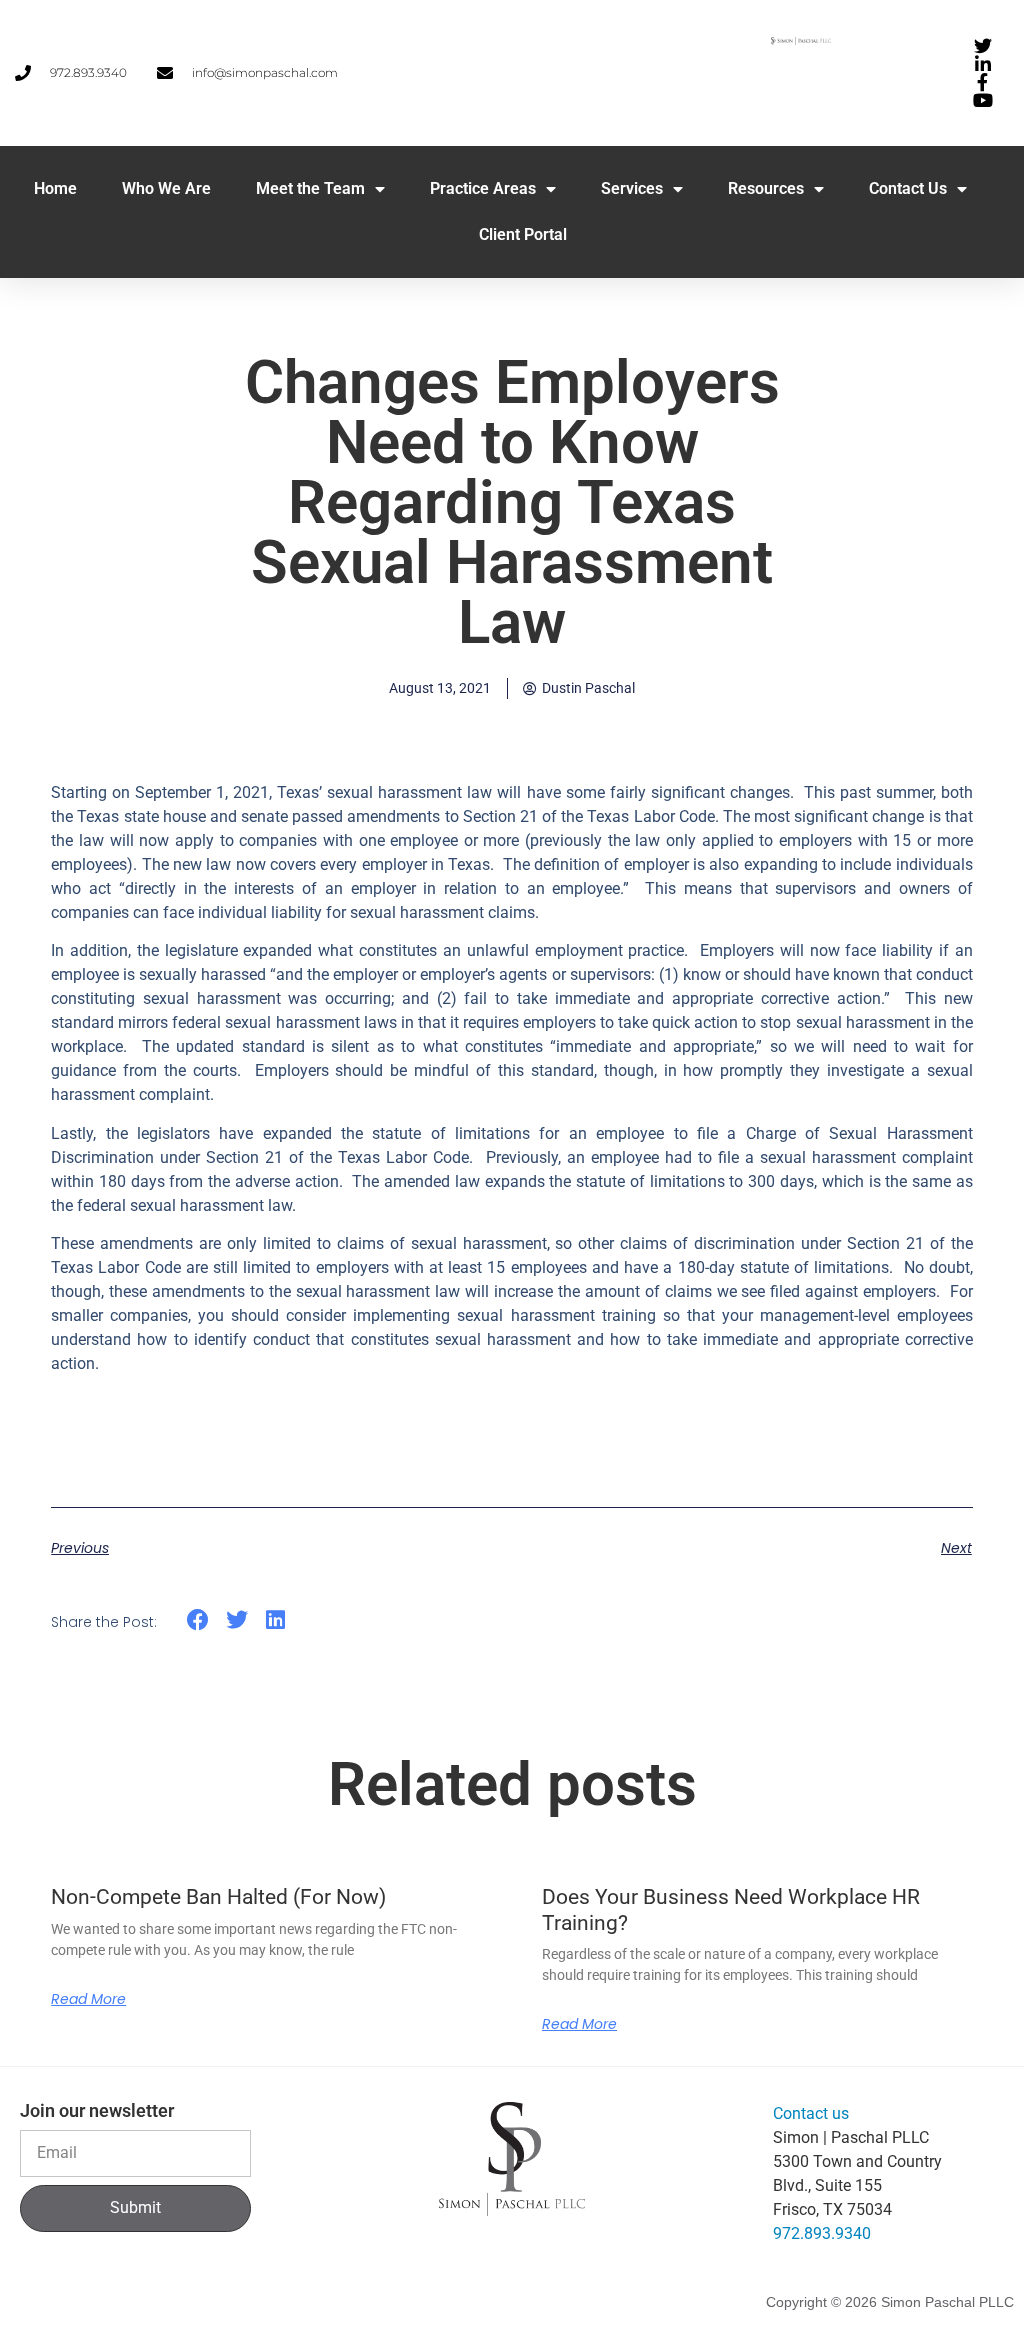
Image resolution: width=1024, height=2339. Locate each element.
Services (632, 188)
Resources (766, 188)
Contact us (811, 2113)
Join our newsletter (97, 2111)
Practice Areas (483, 188)
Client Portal (523, 234)
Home (55, 188)
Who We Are (166, 188)
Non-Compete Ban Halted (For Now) (218, 1897)
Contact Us (908, 188)
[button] (198, 1620)
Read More (88, 1999)
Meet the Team (310, 188)
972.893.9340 (822, 2233)
